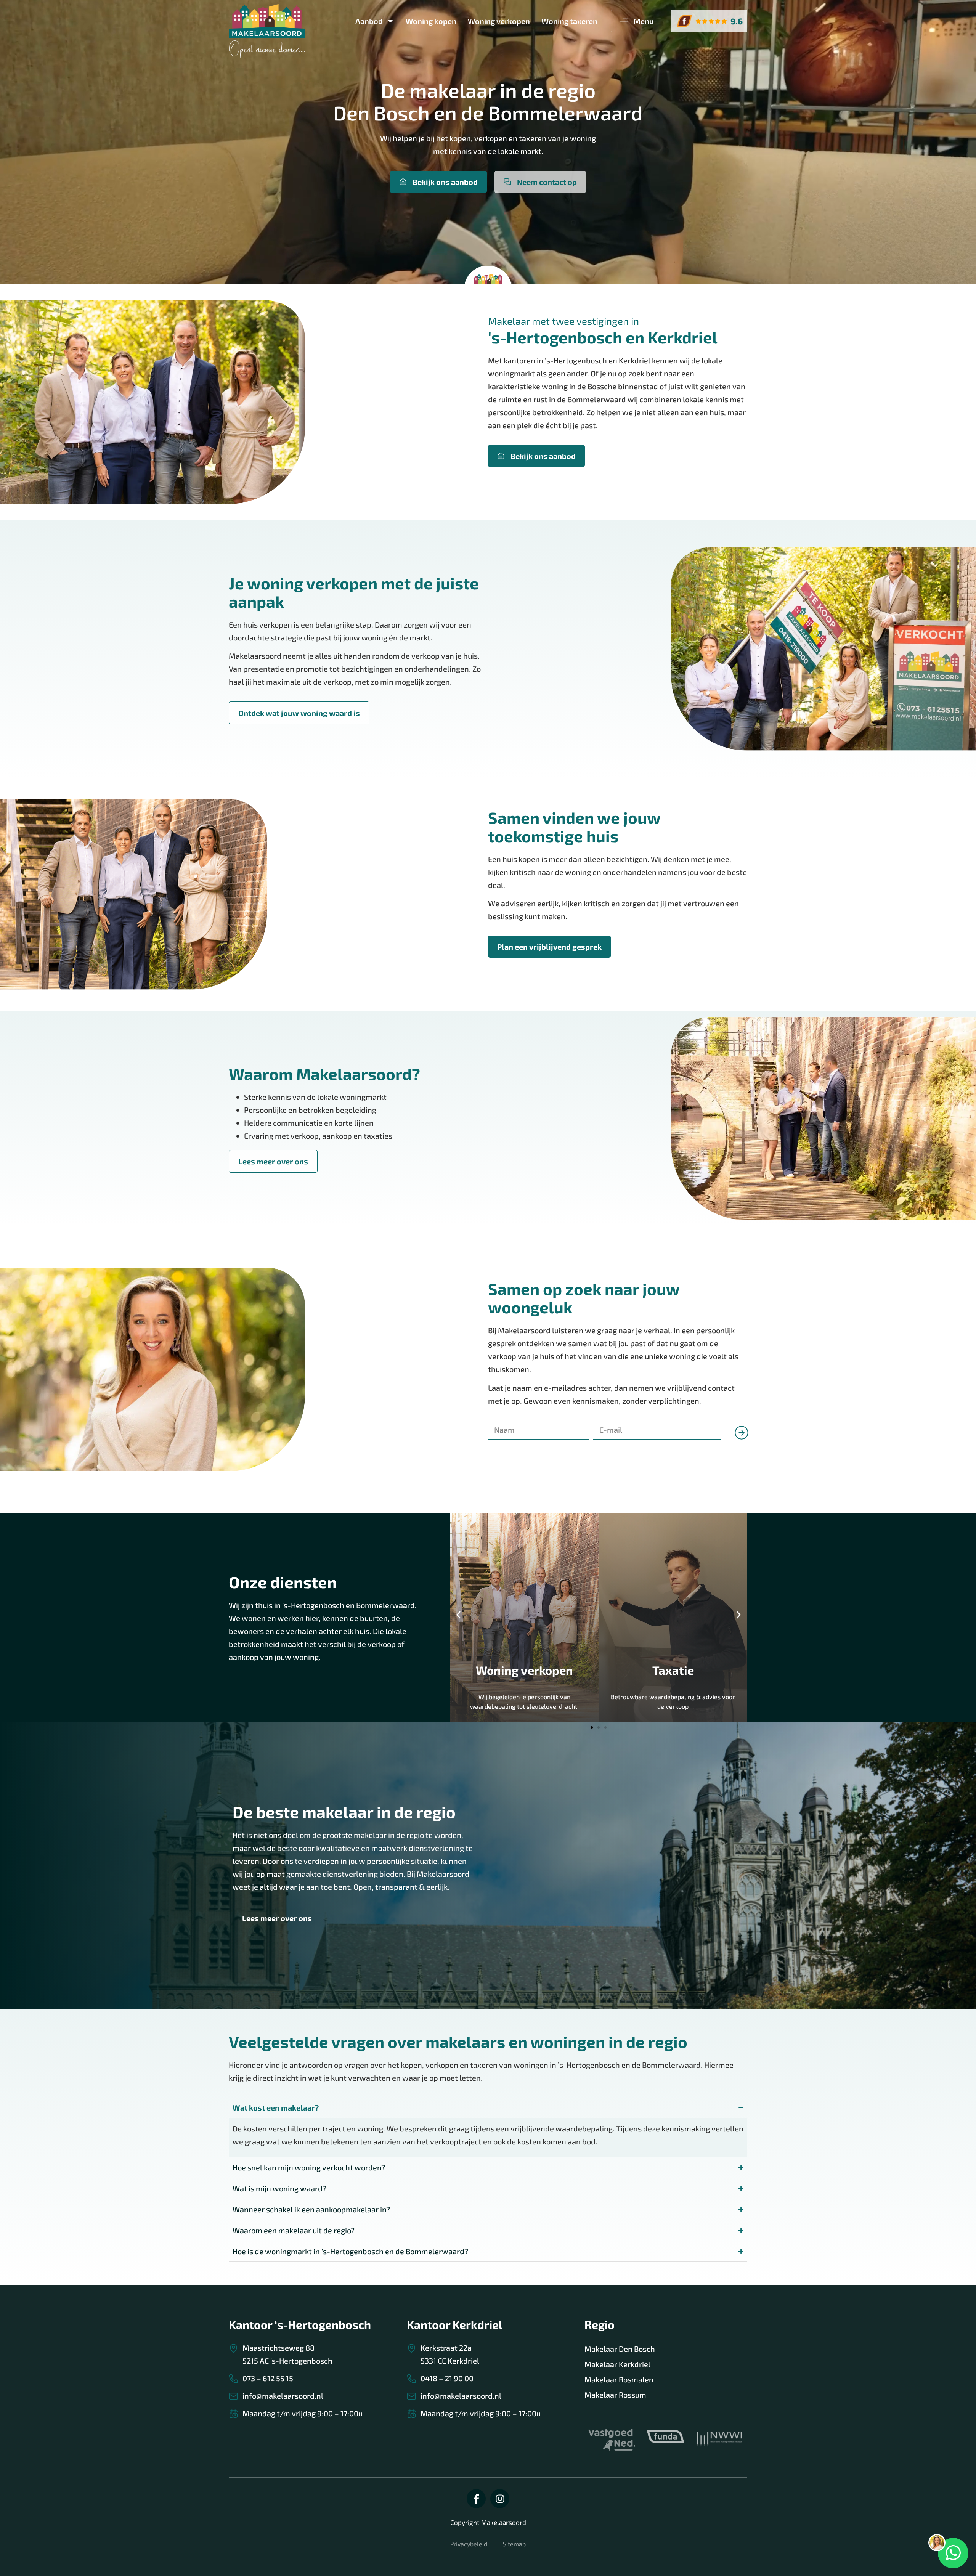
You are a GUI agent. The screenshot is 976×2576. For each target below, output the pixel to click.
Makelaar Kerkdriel (617, 2364)
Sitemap (514, 2544)
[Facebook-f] (476, 2499)
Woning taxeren (569, 21)
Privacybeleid (469, 2544)
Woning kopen (431, 21)
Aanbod (369, 21)
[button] (458, 1615)
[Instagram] (500, 2499)
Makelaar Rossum (615, 2395)
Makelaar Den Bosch (620, 2349)
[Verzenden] (738, 1452)
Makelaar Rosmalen (619, 2379)
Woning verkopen (499, 21)
